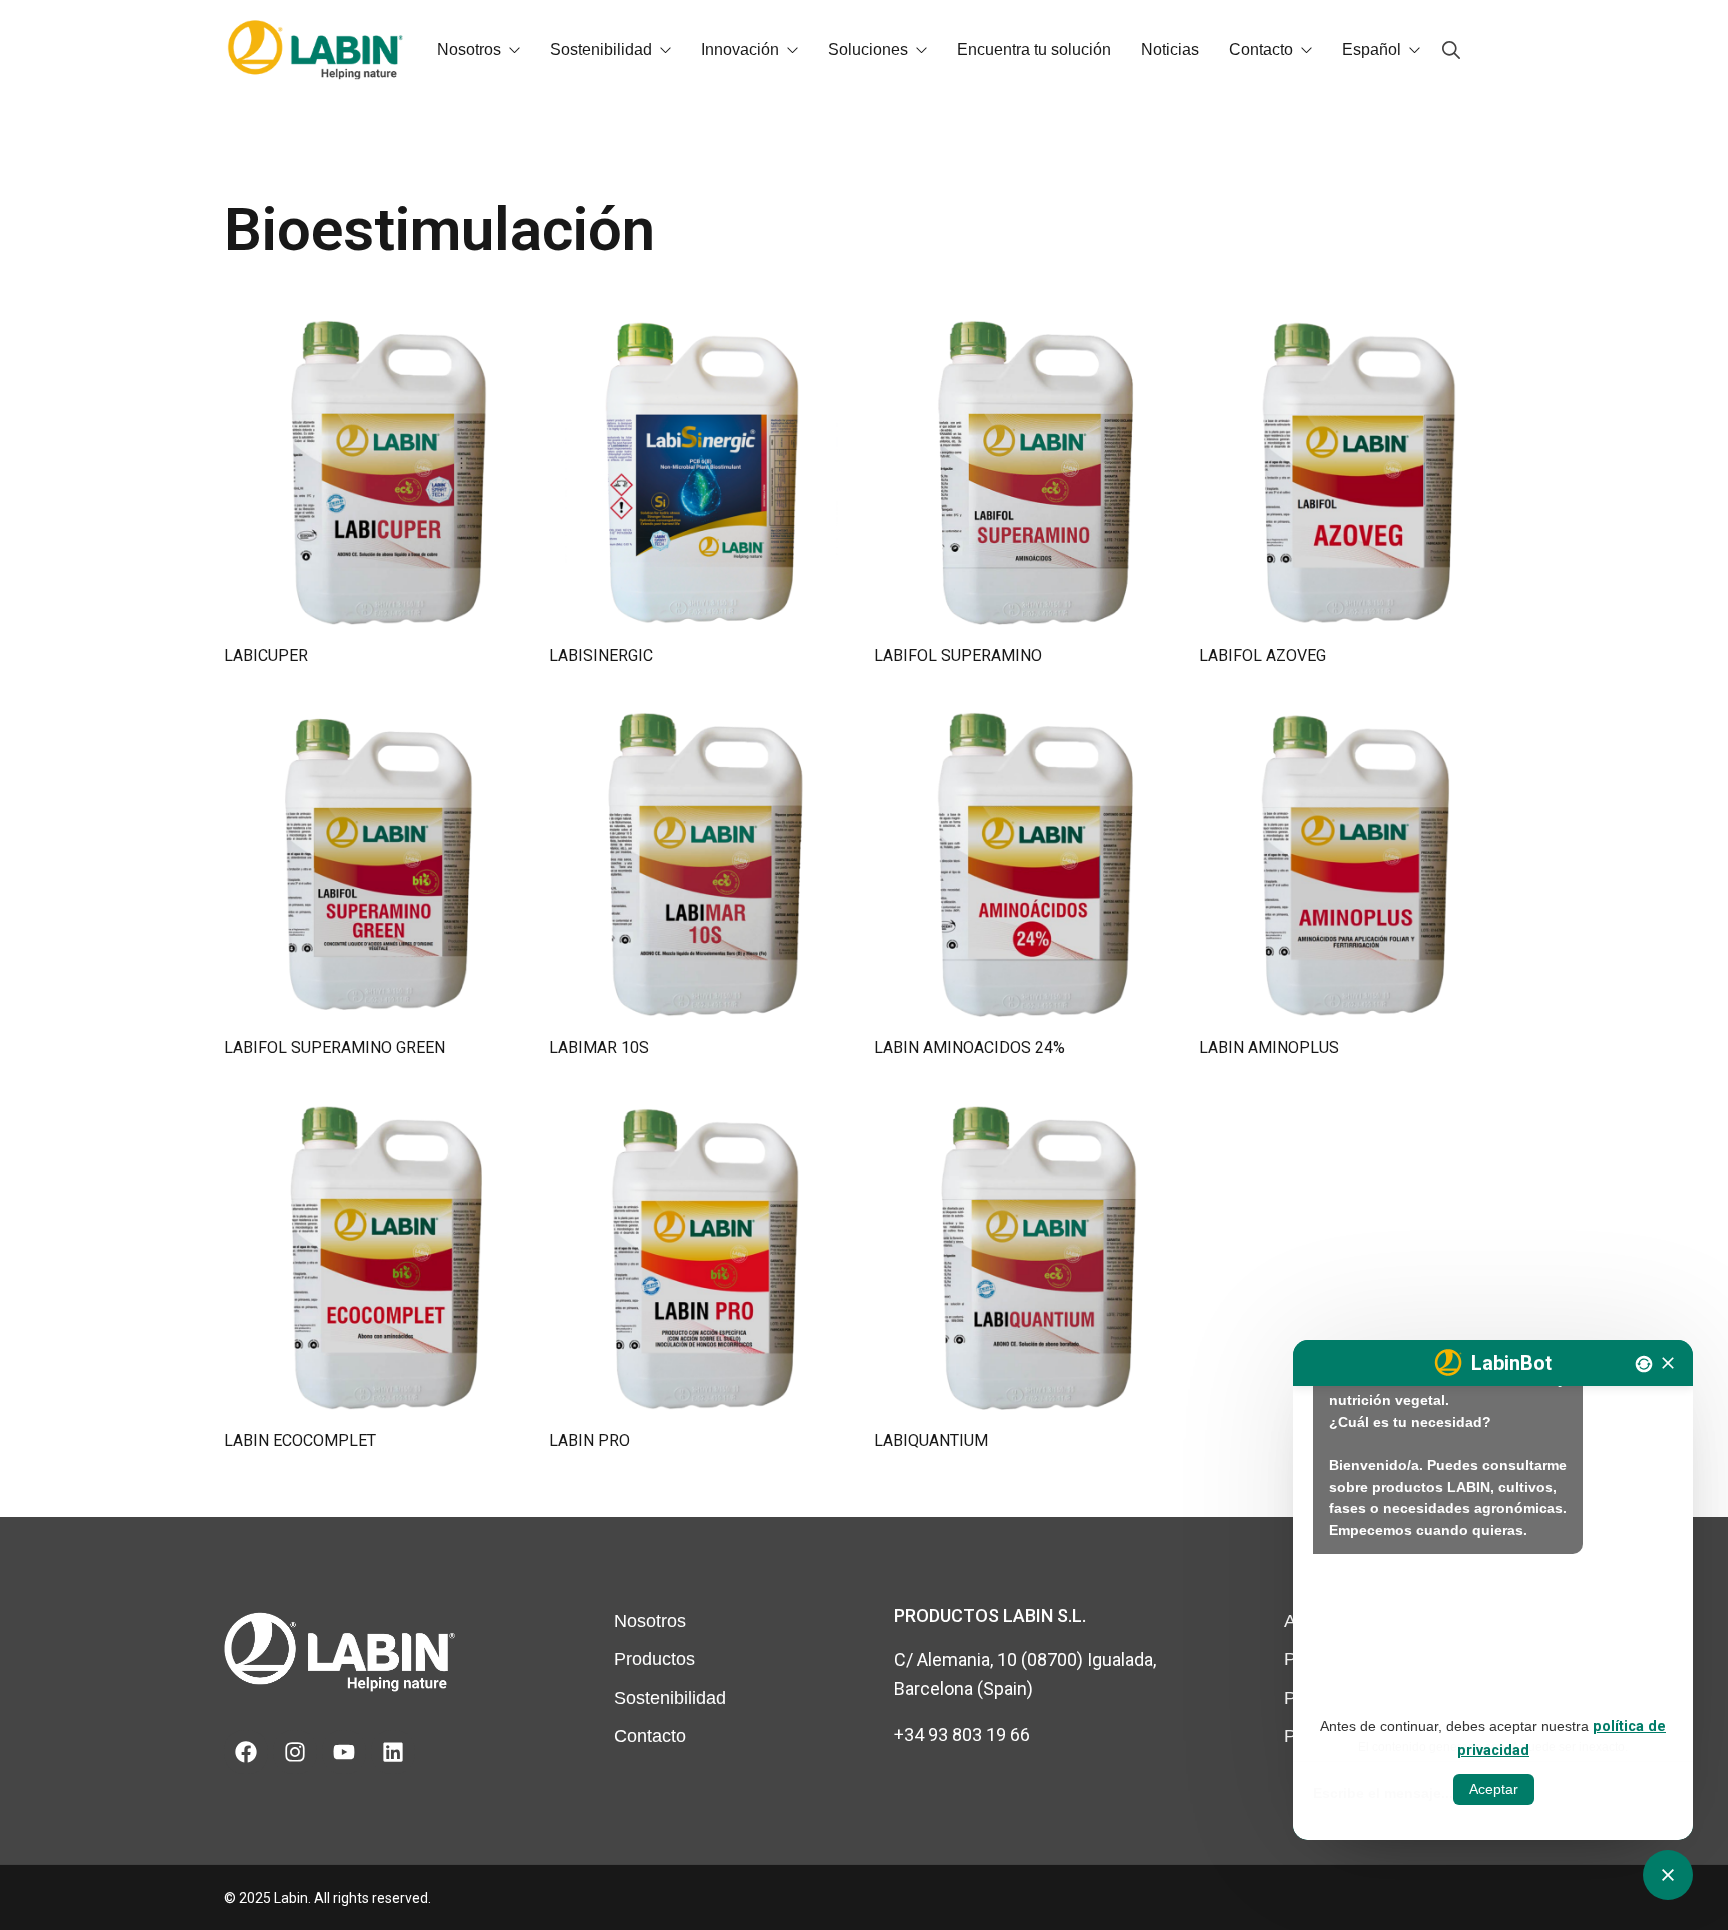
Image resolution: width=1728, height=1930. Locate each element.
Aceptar (1493, 1789)
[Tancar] (1668, 1363)
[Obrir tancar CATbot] (1668, 1875)
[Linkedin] (393, 1752)
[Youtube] (344, 1752)
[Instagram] (295, 1752)
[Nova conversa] (1644, 1364)
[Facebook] (246, 1752)
